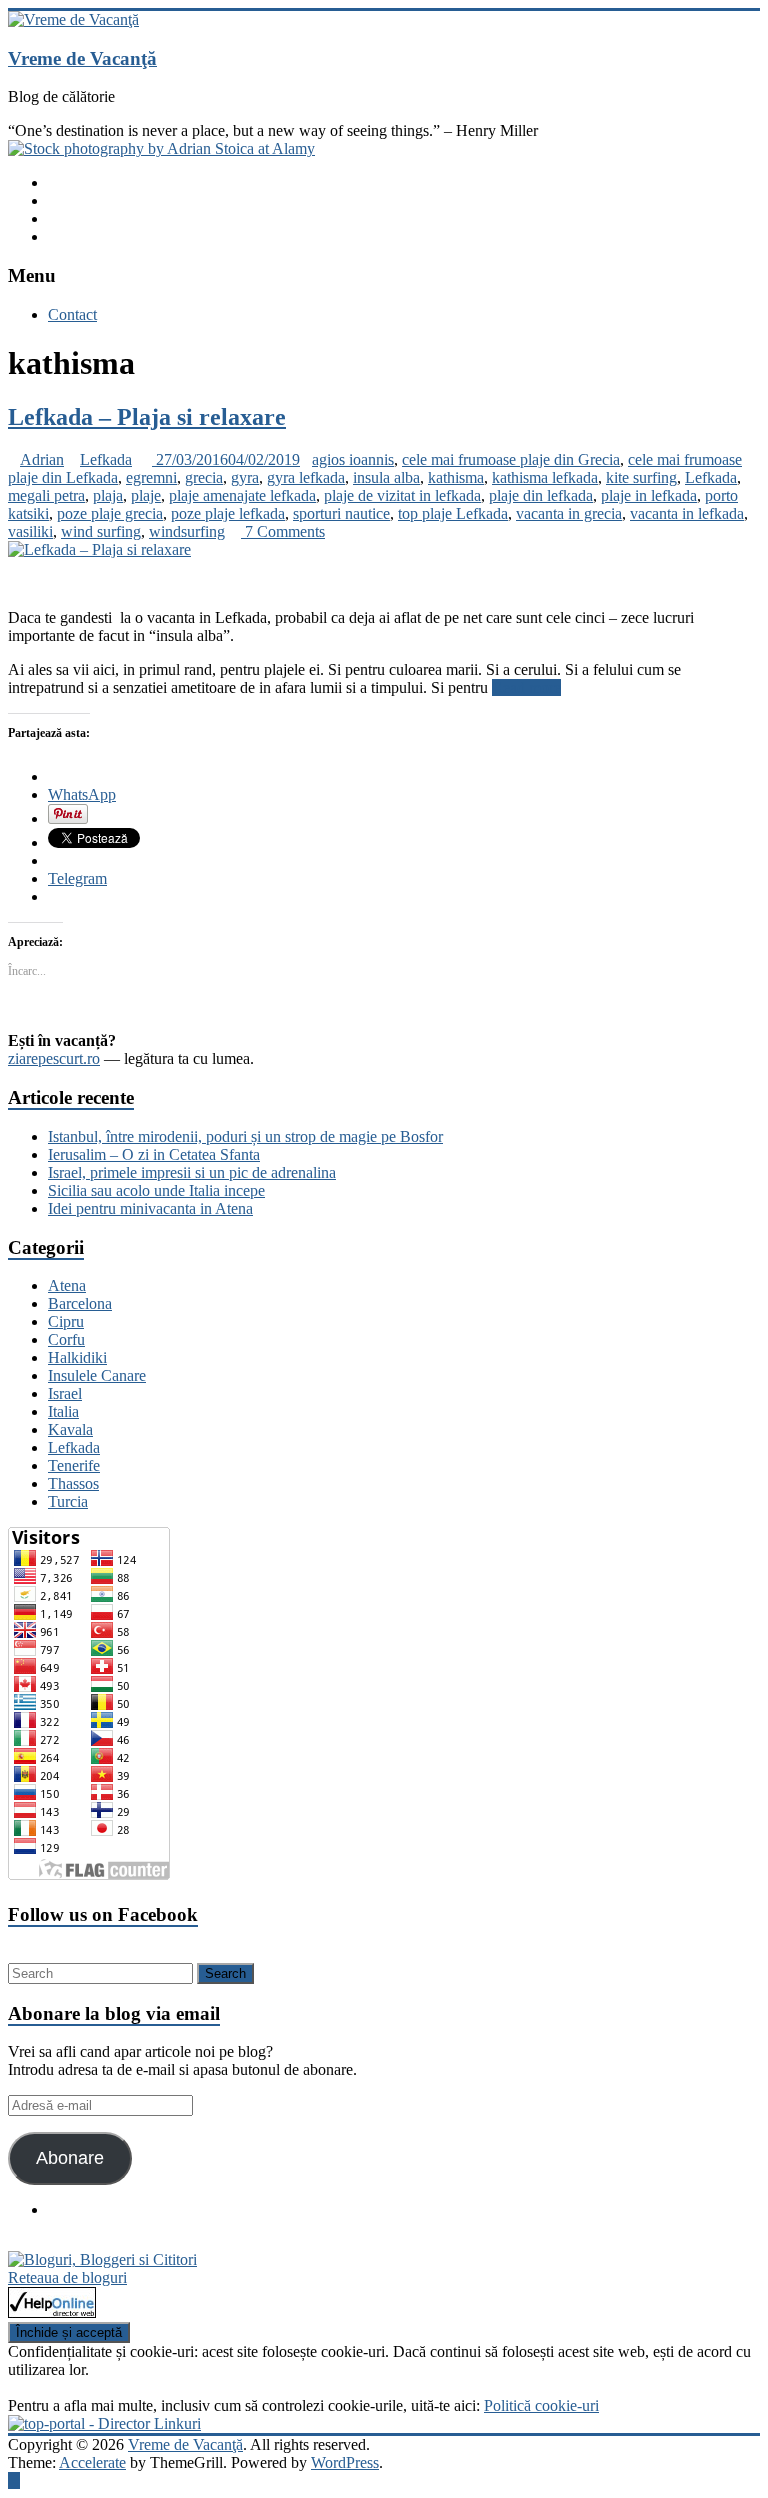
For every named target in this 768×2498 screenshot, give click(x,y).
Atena (67, 1285)
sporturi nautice (341, 513)
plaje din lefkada (541, 495)
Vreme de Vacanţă (82, 58)
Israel (65, 1393)
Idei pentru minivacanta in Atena (150, 1208)
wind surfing (101, 531)
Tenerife (74, 1465)
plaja (108, 495)
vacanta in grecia (569, 513)
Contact (72, 314)
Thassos (73, 1483)
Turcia (68, 1501)
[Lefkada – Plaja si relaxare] (99, 549)
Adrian (42, 459)
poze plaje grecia (110, 513)
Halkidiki (77, 1357)
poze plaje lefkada (228, 513)
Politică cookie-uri (541, 2405)
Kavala (70, 1429)
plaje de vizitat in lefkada (402, 495)
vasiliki (30, 531)
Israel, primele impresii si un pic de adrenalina (192, 1172)
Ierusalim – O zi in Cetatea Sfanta (154, 1154)
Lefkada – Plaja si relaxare (147, 417)
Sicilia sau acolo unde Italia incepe (156, 1190)
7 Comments (283, 531)
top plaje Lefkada (453, 513)
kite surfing (641, 477)
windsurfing (187, 531)
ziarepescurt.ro (54, 1058)
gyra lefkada (306, 477)
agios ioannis (353, 459)
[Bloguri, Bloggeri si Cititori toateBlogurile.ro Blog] (102, 2259)
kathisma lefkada (545, 477)
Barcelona (80, 1303)
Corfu (66, 1339)
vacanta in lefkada (687, 513)
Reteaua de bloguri (67, 2277)
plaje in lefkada (649, 495)
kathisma (456, 477)
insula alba (386, 477)
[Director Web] (52, 2312)
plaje (146, 495)
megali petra (46, 495)
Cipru (66, 1321)
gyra (245, 477)
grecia (204, 477)
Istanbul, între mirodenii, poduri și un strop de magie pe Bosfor (245, 1136)
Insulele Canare (97, 1375)
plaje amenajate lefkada (242, 495)
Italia (63, 1411)
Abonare (70, 2158)
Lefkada (106, 459)
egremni (151, 477)
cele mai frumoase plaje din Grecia (511, 459)
